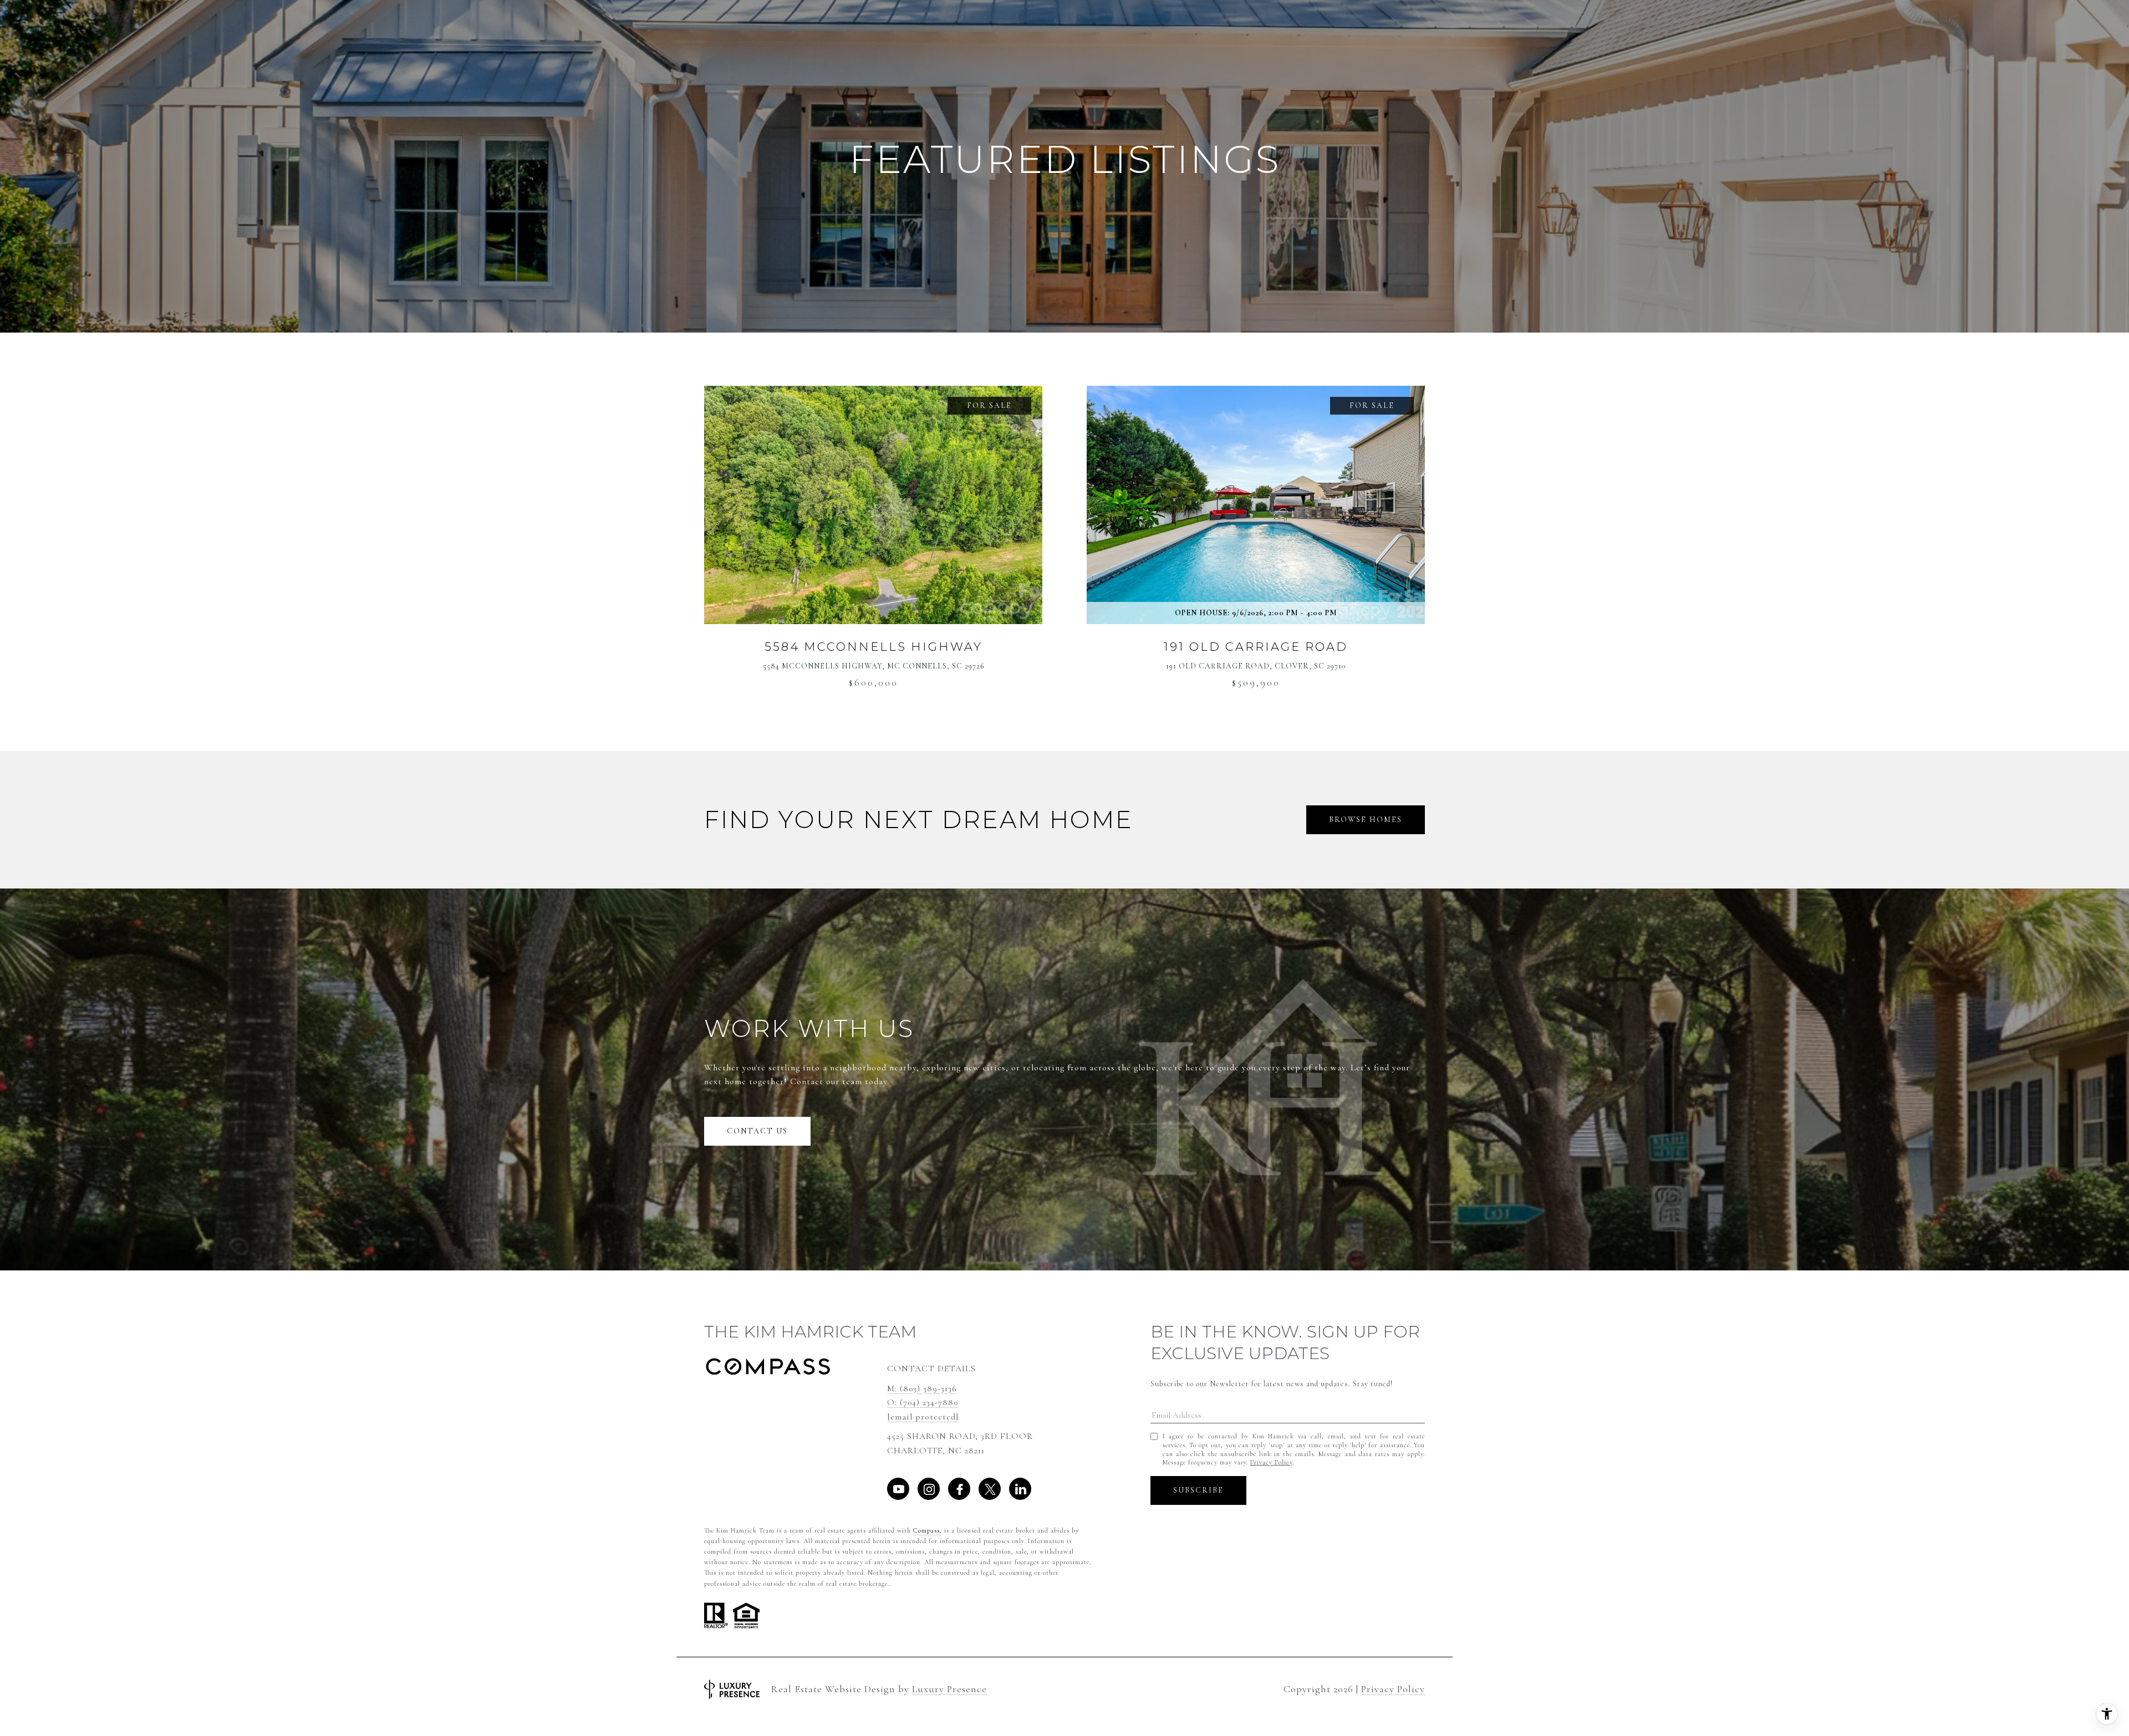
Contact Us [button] (757, 1131)
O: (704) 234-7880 (923, 1402)
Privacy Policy (1271, 1462)
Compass (926, 1530)
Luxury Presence (949, 1689)
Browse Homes (1366, 820)
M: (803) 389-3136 (922, 1388)
